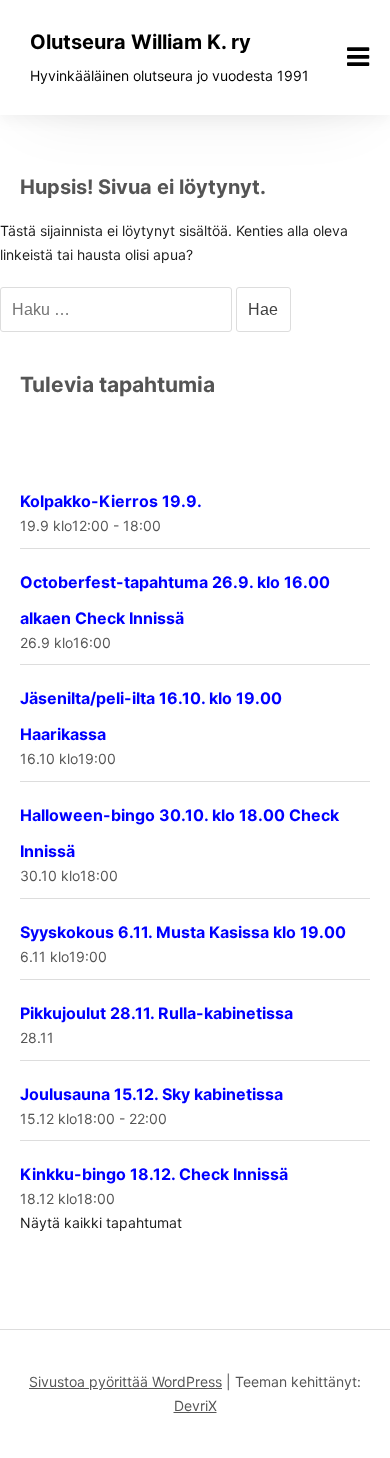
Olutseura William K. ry (140, 42)
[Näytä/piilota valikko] (358, 57)
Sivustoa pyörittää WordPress (125, 1381)
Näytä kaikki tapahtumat (101, 1222)
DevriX (195, 1405)
